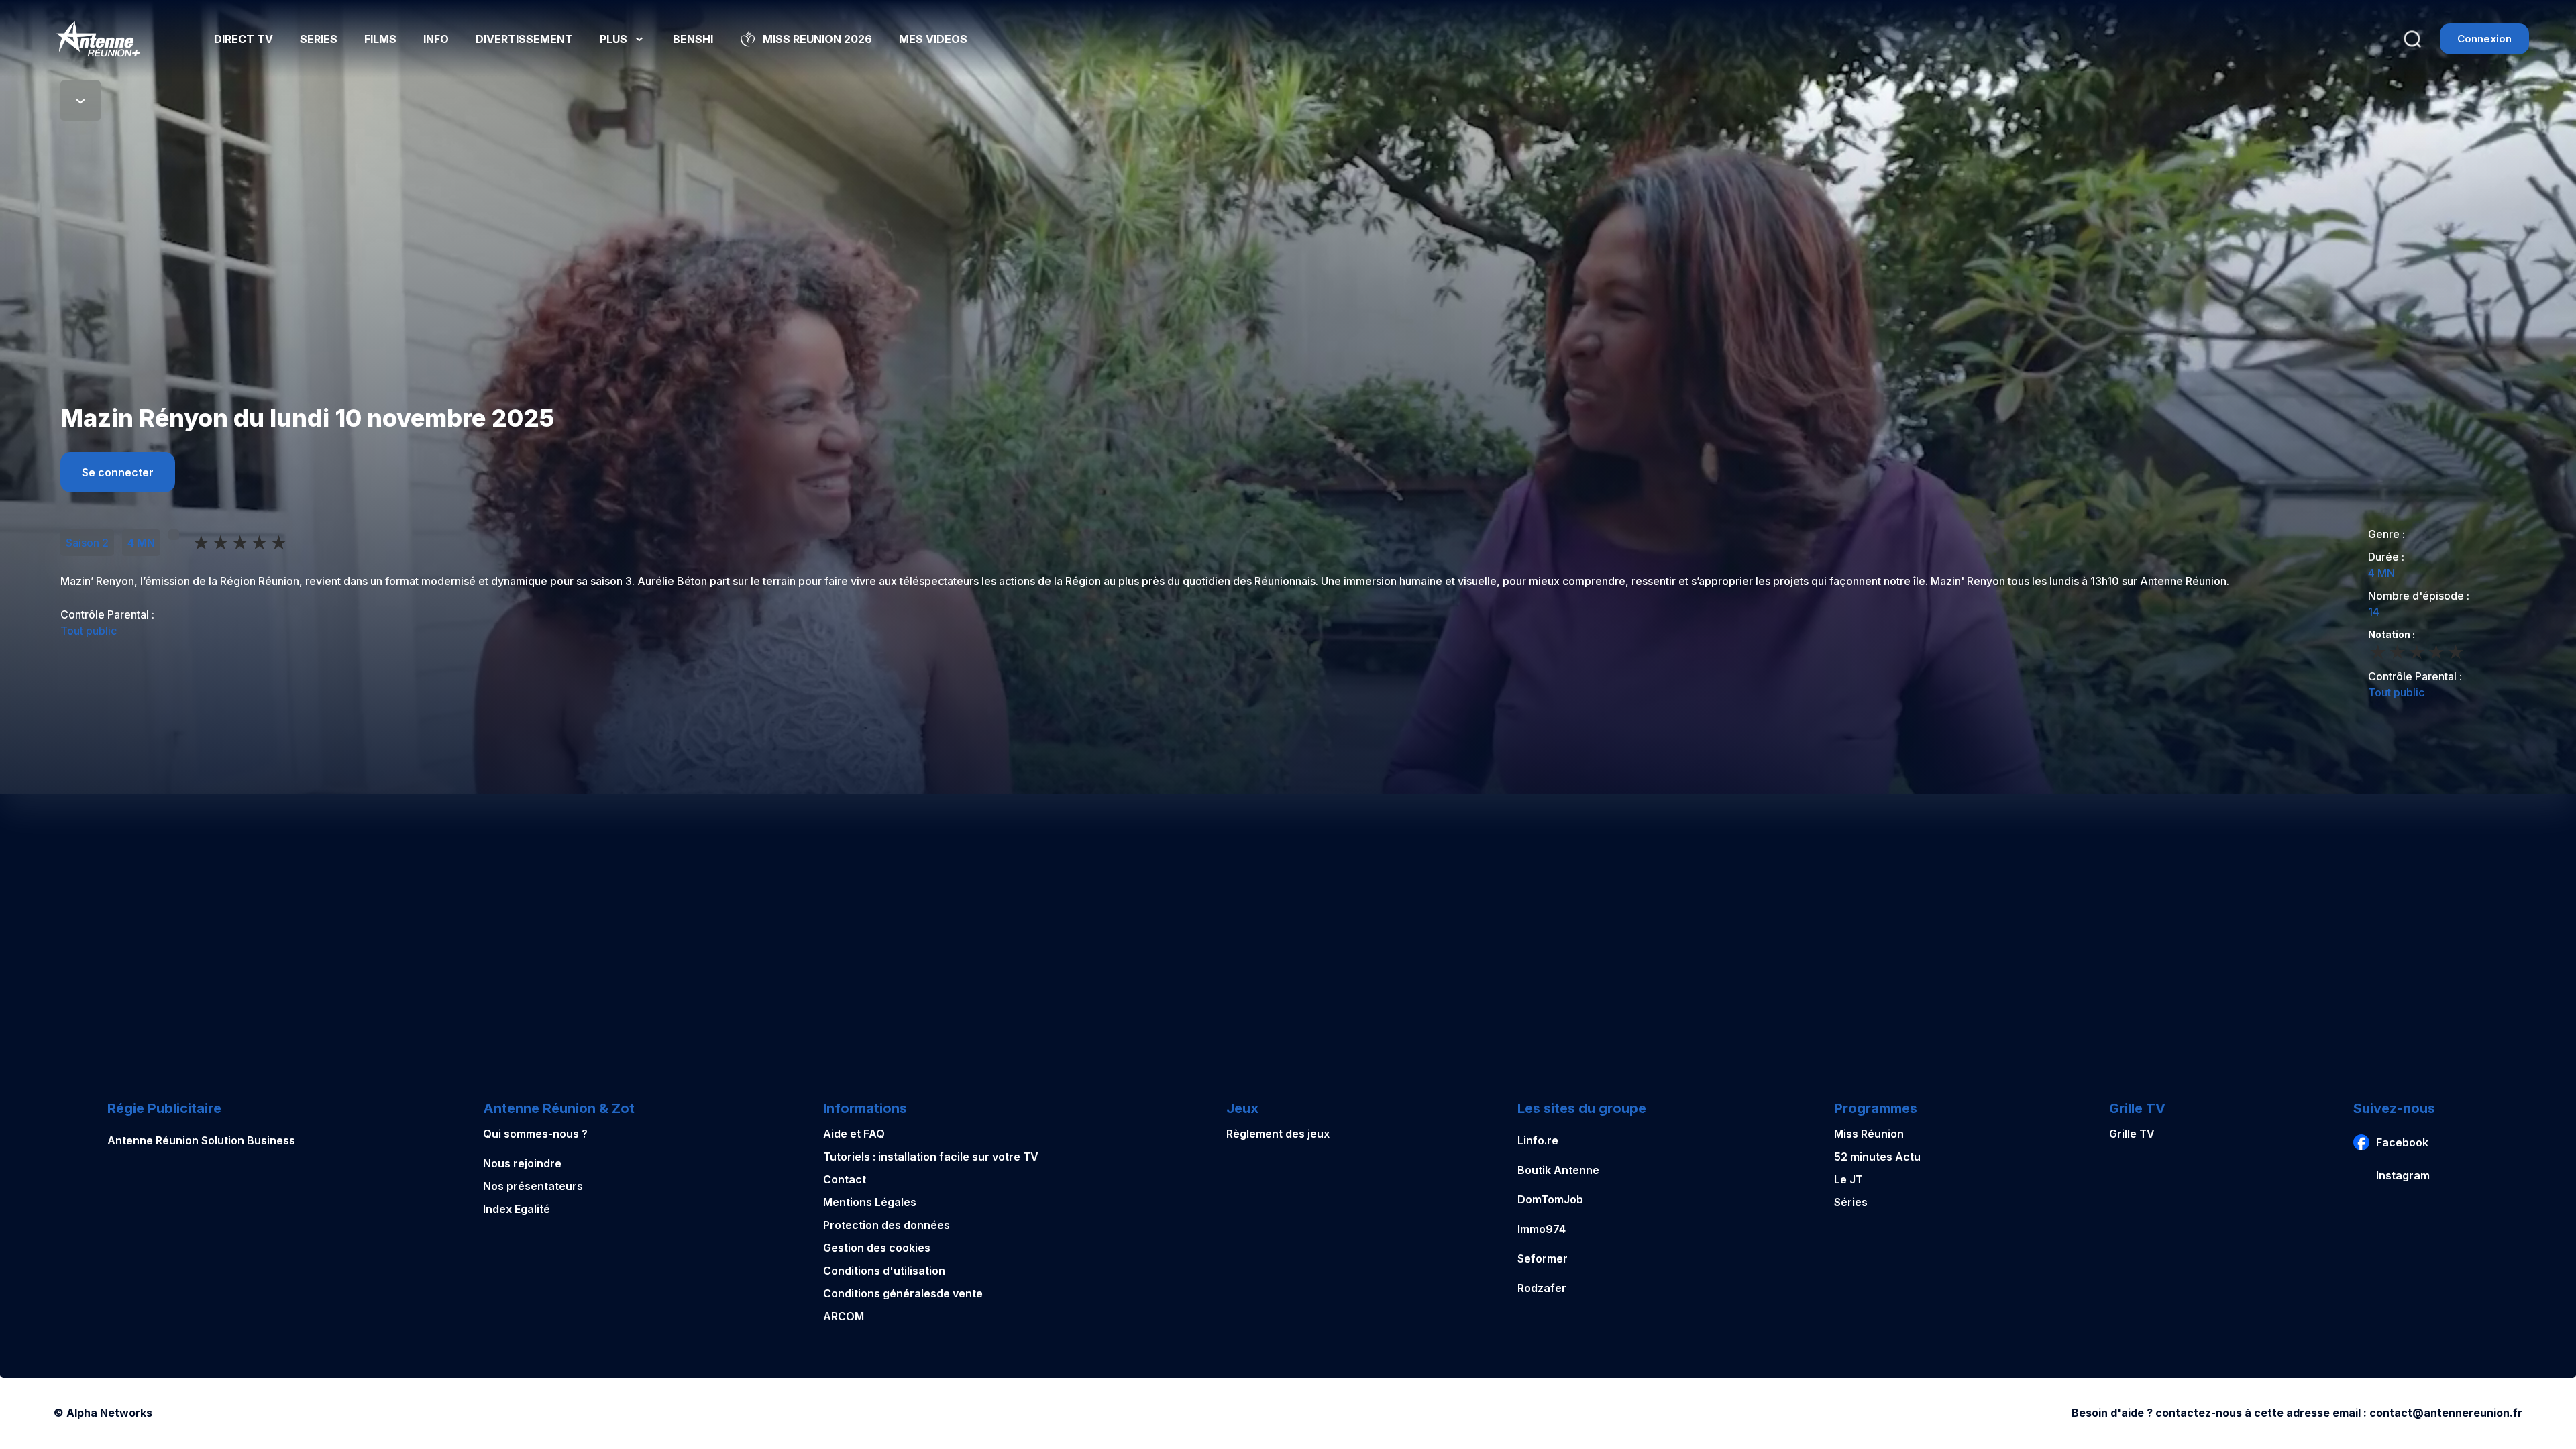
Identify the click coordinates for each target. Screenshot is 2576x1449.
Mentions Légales (870, 1202)
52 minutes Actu (1877, 1157)
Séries (1851, 1202)
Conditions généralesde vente (903, 1293)
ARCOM (844, 1316)
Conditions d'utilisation (884, 1271)
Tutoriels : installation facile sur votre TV (931, 1157)
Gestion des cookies (877, 1248)
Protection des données (887, 1225)
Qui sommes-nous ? (535, 1134)
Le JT (1848, 1179)
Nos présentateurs (533, 1186)
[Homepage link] (98, 39)
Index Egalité (517, 1209)
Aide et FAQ (854, 1134)
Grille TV (2132, 1134)
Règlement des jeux (1278, 1134)
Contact (845, 1179)
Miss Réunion (1869, 1134)
